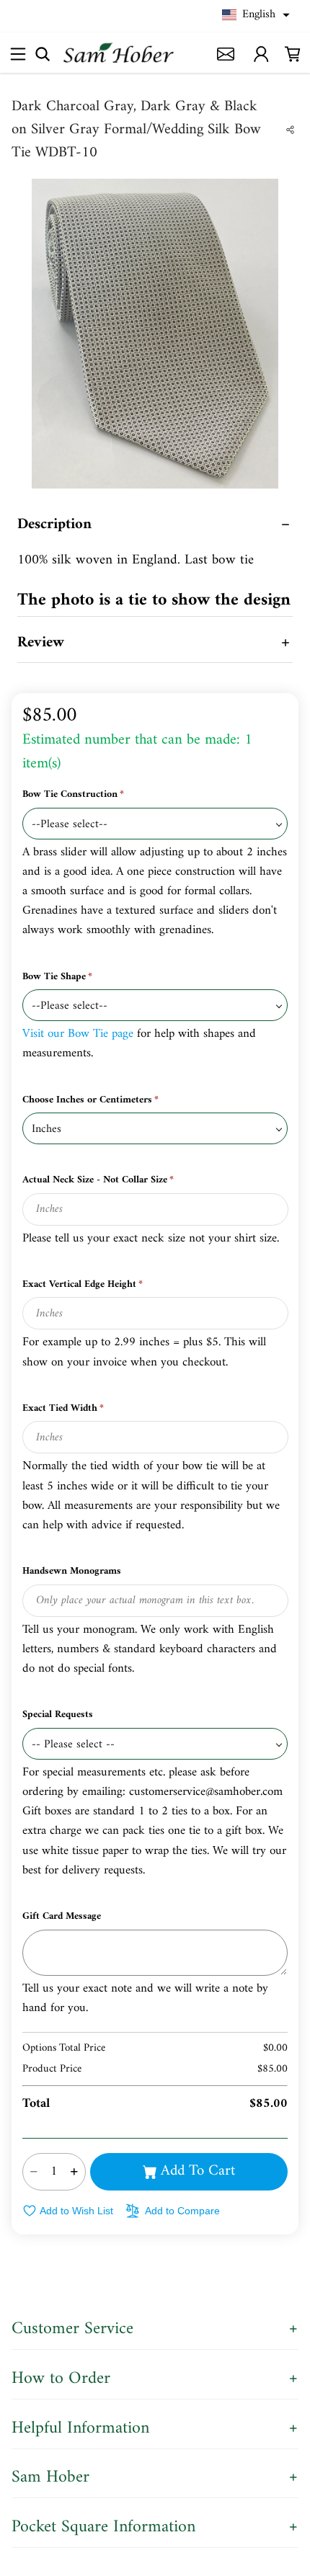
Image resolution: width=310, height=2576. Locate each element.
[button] (256, 15)
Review (41, 643)
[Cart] (293, 53)
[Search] (43, 53)
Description (54, 525)
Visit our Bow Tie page (80, 1034)
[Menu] (18, 54)
